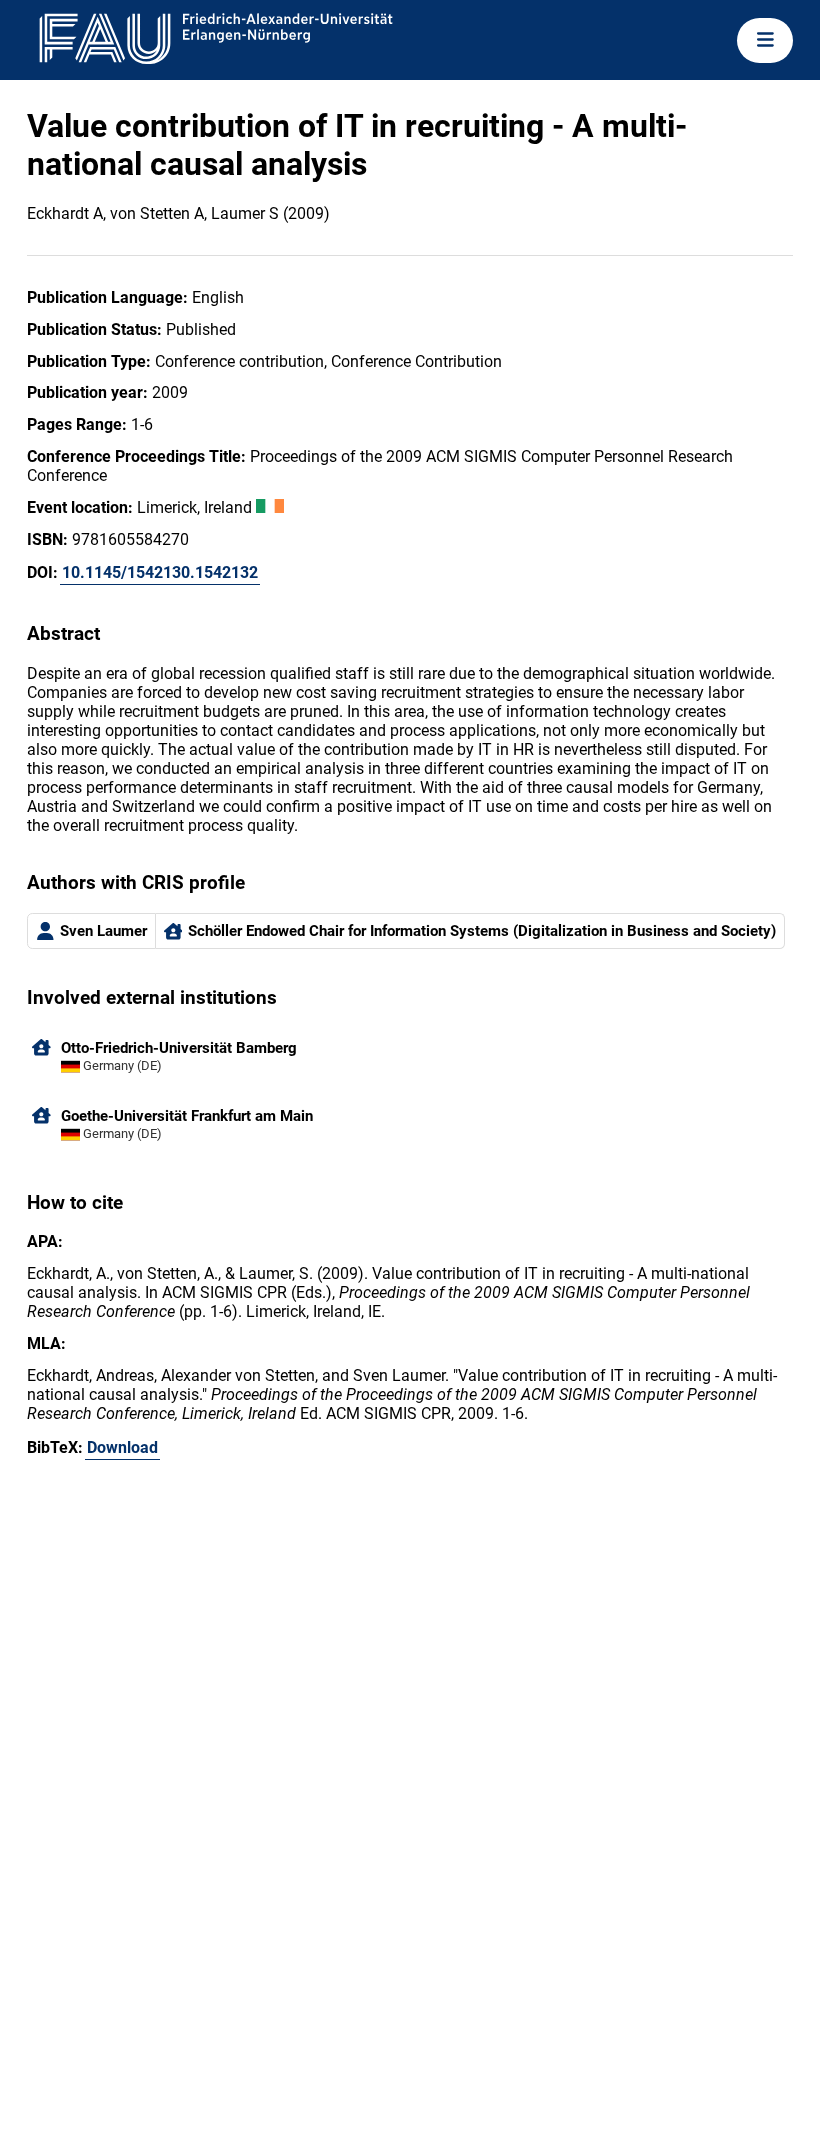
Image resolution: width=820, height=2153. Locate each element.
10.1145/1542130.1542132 (160, 572)
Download (122, 1447)
